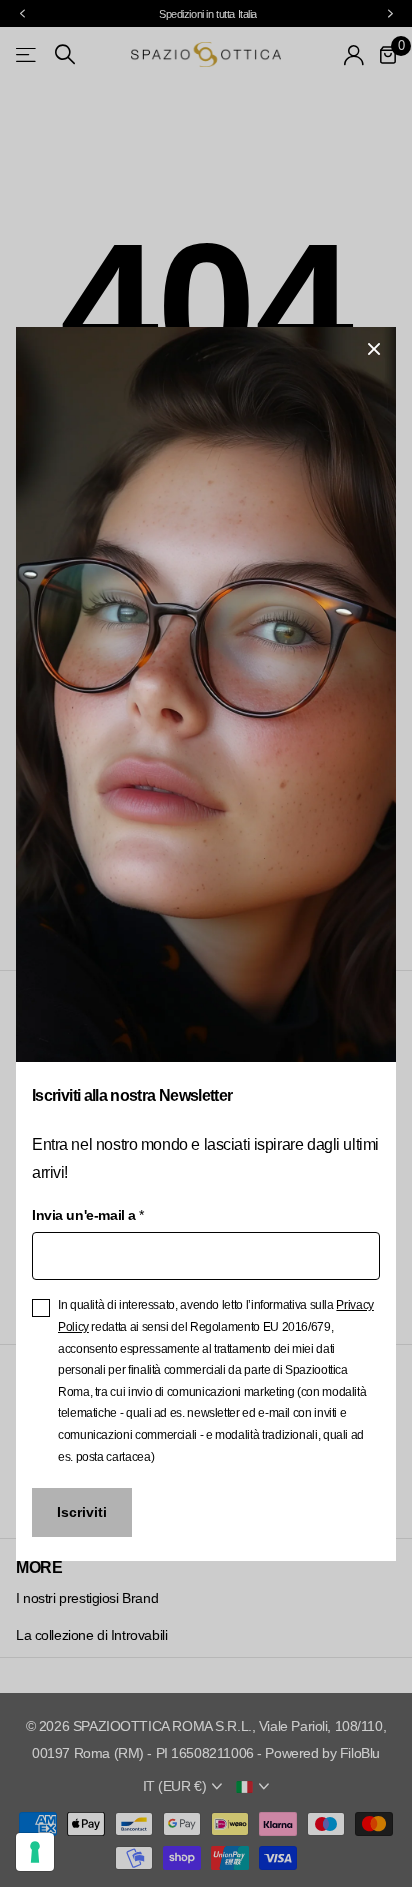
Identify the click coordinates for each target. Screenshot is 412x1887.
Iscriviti (82, 1512)
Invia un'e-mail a (87, 1215)
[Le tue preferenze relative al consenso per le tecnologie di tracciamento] (35, 1852)
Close (374, 349)
